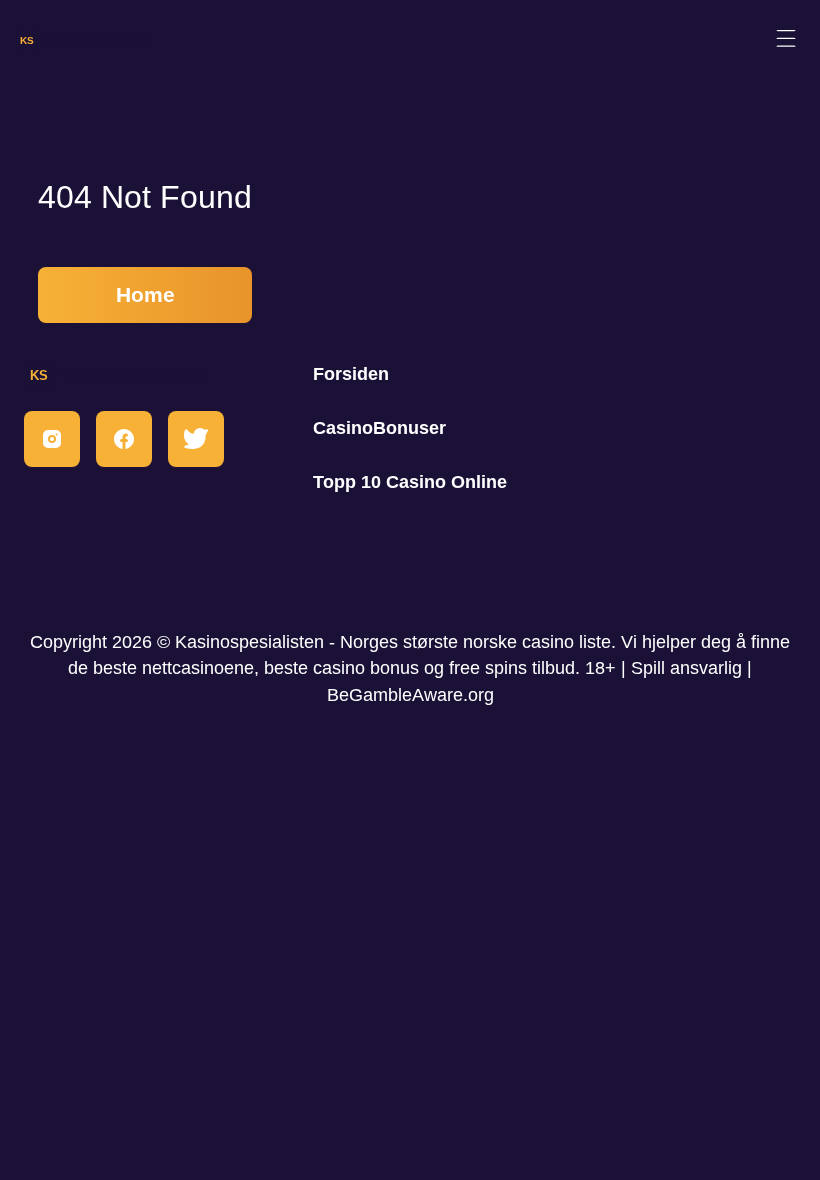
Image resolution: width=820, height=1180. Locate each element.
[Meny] (786, 39)
